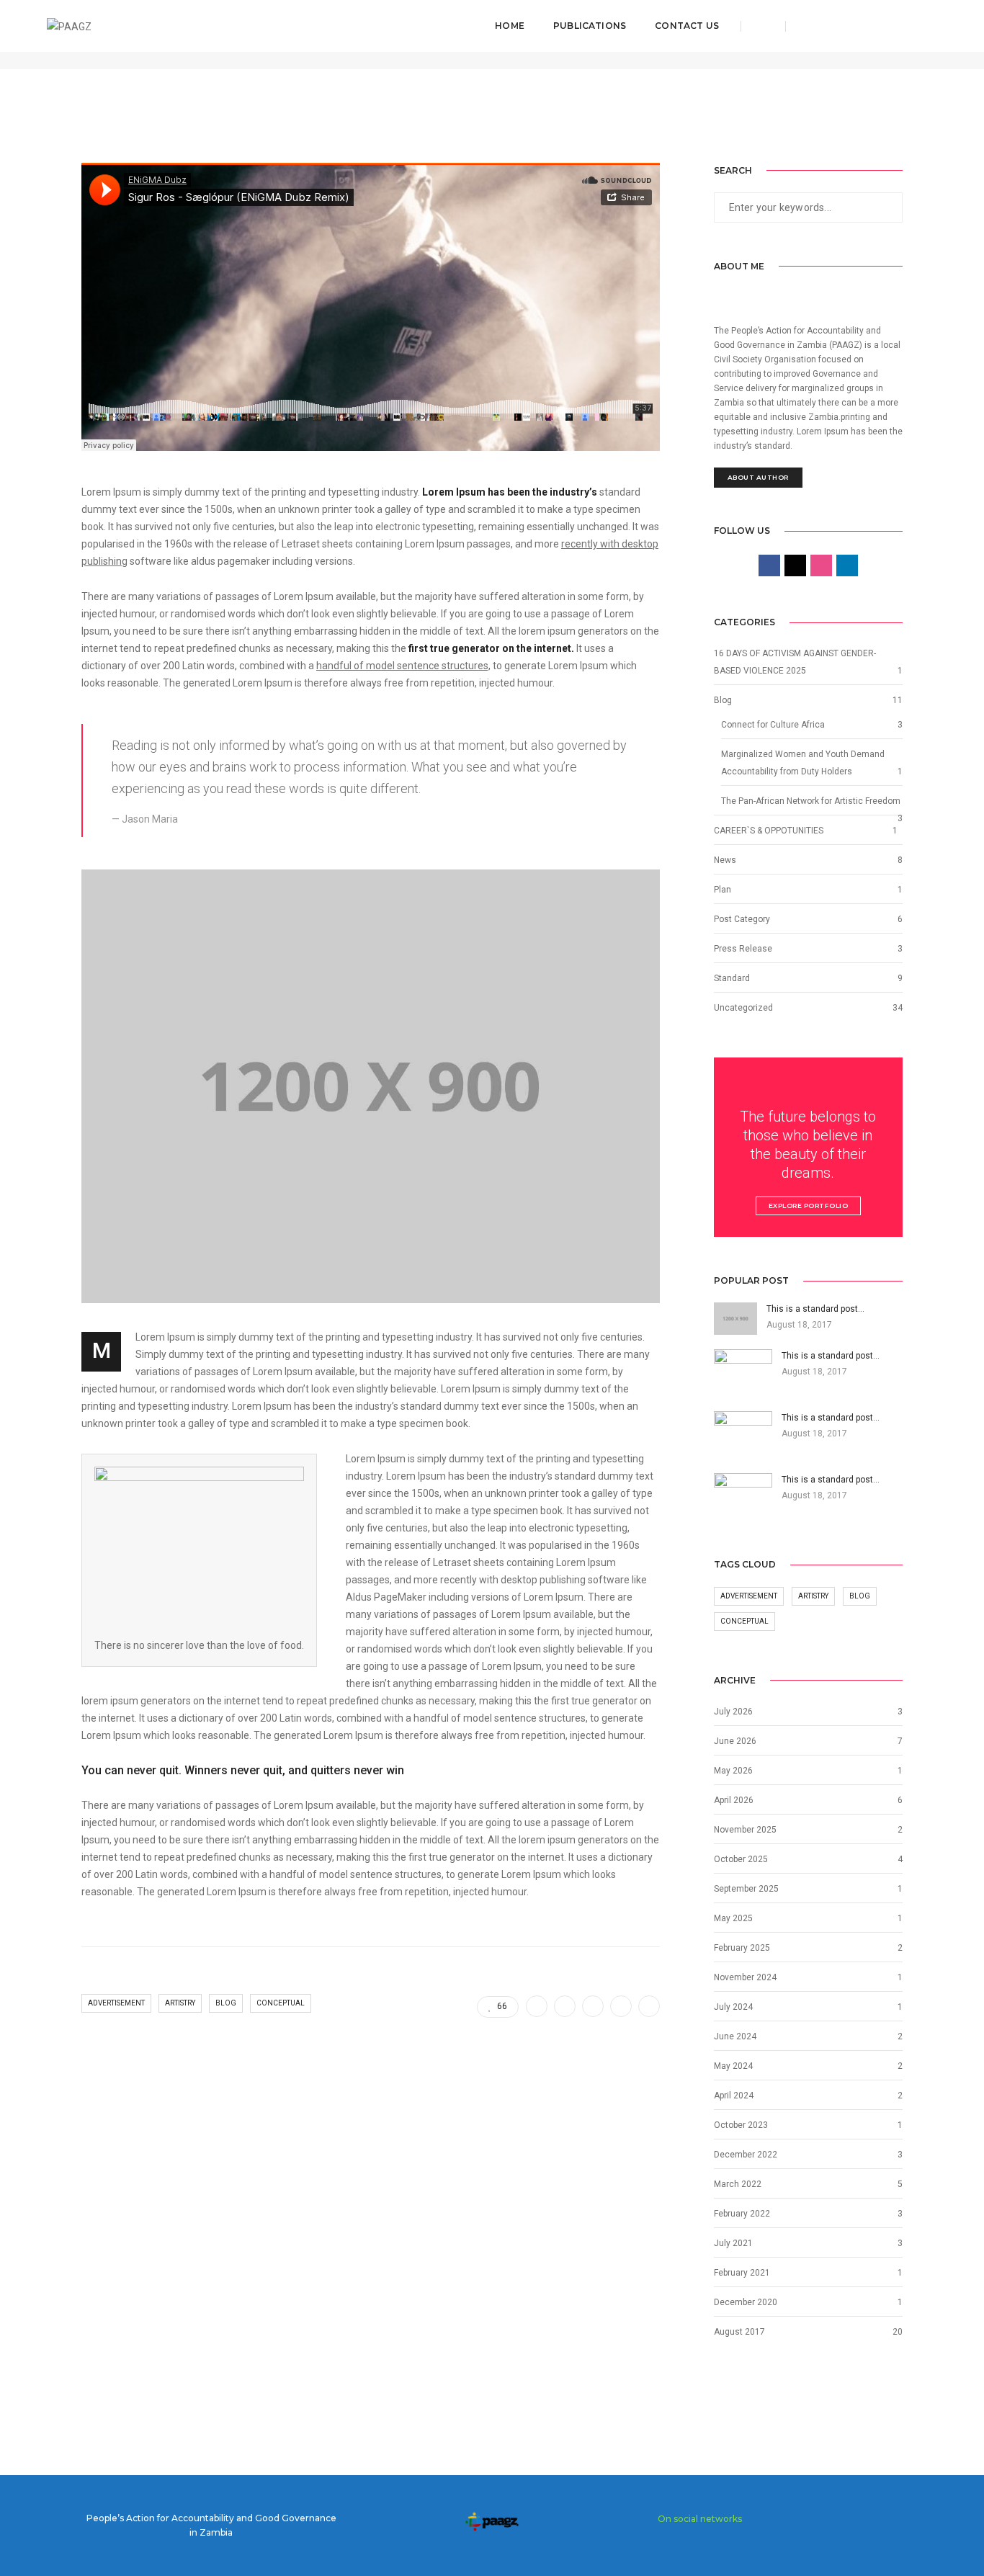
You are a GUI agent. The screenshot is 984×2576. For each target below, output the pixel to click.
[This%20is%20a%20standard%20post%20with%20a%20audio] (537, 2006)
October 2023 (741, 2125)
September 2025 (746, 1889)
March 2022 (738, 2184)
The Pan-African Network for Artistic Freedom (811, 801)
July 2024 (733, 2007)
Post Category (742, 919)
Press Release (743, 949)
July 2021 (733, 2243)
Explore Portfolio (809, 1206)
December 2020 (746, 2302)
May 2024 (733, 2066)
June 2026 (735, 1741)
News (725, 860)
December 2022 (746, 2155)
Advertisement (116, 2003)
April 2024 (734, 2096)
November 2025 (745, 1830)
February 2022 (742, 2214)
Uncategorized (743, 1008)
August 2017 (739, 2332)
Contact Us (687, 26)
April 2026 (734, 1800)
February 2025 (742, 1948)
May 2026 (733, 1771)
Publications (590, 26)
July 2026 (733, 1712)
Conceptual (281, 2003)
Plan (723, 890)
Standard (732, 978)
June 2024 (735, 2036)
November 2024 (745, 1977)
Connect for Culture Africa (773, 725)
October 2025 (741, 1859)
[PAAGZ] (69, 25)
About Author (758, 477)
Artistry (180, 2003)
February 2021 (742, 2273)
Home (510, 26)
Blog (226, 2003)
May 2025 (733, 1918)
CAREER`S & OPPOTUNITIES (769, 831)
